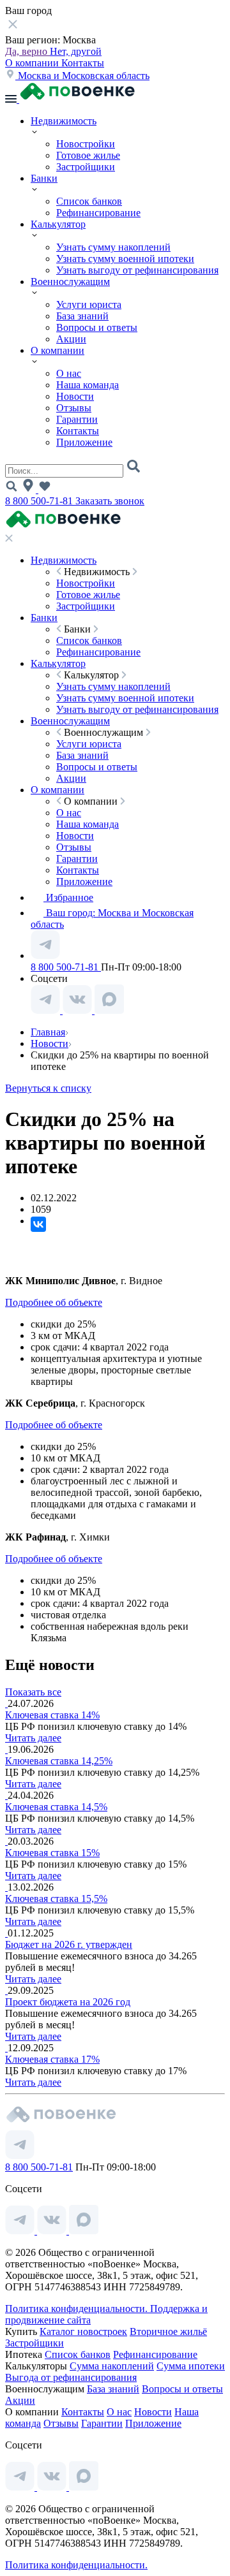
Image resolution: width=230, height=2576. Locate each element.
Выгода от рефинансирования (71, 2377)
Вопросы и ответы (97, 327)
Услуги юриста (89, 304)
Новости (75, 396)
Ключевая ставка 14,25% (59, 1761)
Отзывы (74, 408)
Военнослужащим (70, 282)
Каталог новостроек (83, 2331)
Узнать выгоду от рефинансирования (137, 270)
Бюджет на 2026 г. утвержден (69, 1944)
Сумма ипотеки (191, 2366)
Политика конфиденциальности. (78, 2309)
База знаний (82, 316)
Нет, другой (76, 51)
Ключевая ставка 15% (52, 1853)
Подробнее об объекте (54, 1302)
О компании (33, 63)
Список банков (89, 201)
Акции (71, 339)
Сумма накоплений (112, 2366)
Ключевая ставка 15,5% (56, 1899)
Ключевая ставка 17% (52, 2059)
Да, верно (27, 51)
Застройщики (86, 167)
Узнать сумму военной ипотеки (125, 259)
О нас (69, 373)
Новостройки (86, 144)
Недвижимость (64, 121)
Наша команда (88, 385)
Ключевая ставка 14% (52, 1715)
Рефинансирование (98, 213)
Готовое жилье (88, 155)
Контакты (83, 63)
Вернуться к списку (48, 1088)
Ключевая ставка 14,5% (56, 1807)
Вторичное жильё (168, 2331)
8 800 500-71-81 (40, 501)
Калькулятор (58, 224)
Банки (44, 178)
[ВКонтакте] (38, 1224)
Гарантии (77, 419)
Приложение (84, 442)
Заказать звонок (110, 501)
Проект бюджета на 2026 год (68, 2002)
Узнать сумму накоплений (113, 247)
